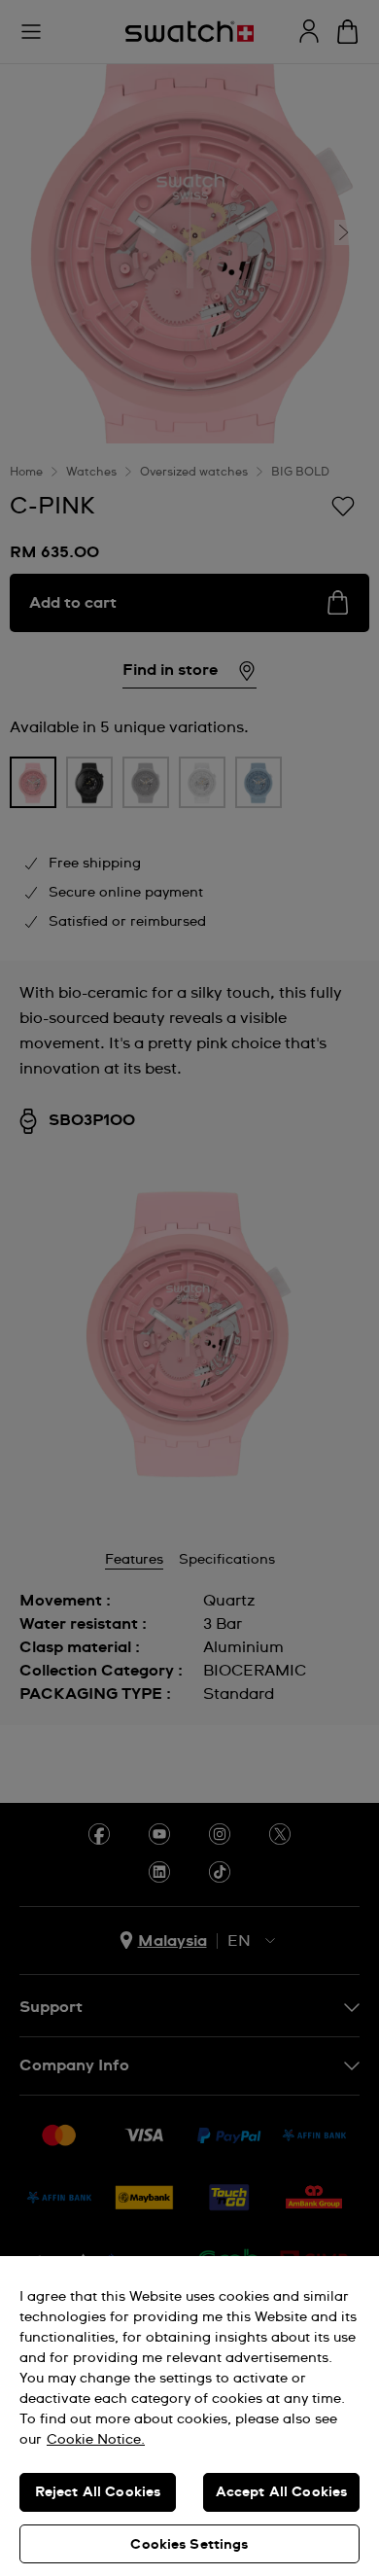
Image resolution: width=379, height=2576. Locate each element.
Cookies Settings (189, 2545)
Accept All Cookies (282, 2492)
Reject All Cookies (98, 2492)
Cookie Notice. (96, 2440)
